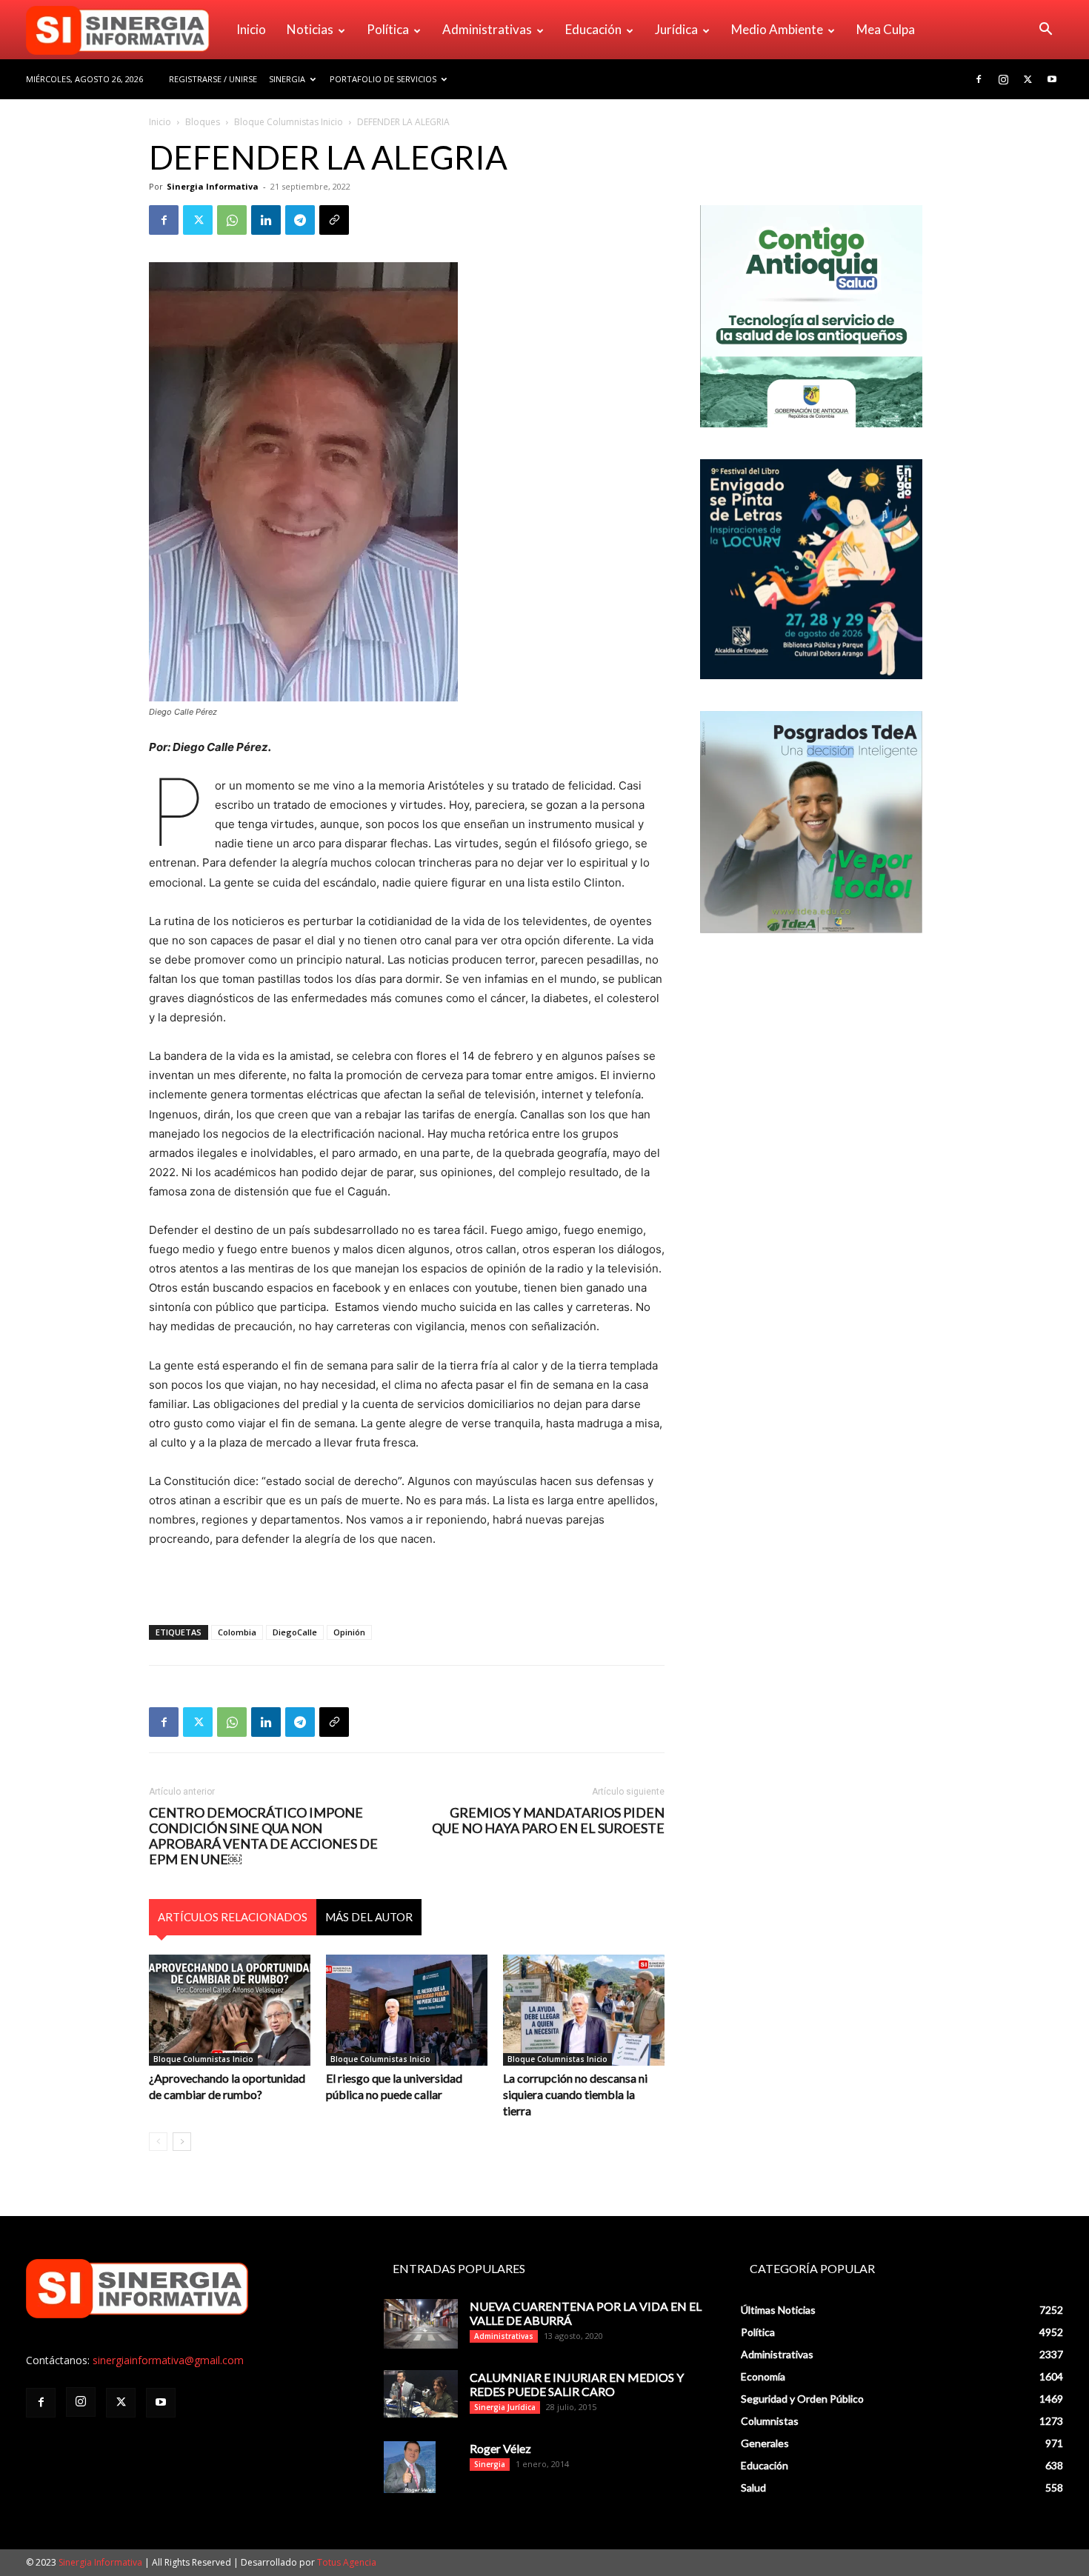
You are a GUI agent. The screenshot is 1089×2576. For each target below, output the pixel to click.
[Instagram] (1003, 79)
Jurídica (676, 29)
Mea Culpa (886, 29)
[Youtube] (1052, 79)
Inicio (251, 29)
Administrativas (487, 29)
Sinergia (287, 79)
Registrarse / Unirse (213, 79)
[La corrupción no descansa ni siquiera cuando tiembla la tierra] (584, 2010)
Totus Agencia (347, 2562)
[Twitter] (1028, 79)
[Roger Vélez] (410, 2467)
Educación (593, 29)
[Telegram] (300, 220)
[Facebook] (979, 79)
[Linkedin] (266, 220)
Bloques (203, 122)
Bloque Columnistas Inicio (289, 122)
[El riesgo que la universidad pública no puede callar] (407, 2010)
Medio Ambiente (777, 29)
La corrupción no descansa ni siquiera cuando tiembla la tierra (575, 2094)
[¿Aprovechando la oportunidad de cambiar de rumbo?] (230, 2010)
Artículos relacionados (233, 1917)
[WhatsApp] (232, 220)
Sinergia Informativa (213, 186)
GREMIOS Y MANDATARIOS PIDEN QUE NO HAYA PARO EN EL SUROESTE (548, 1821)
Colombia (237, 1632)
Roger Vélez (500, 2448)
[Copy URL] (334, 220)
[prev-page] (158, 2142)
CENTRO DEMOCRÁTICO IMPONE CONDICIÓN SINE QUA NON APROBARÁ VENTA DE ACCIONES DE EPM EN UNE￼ (263, 1836)
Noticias (310, 29)
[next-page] (182, 2142)
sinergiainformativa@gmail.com (168, 2360)
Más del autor (369, 1917)
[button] (1045, 31)
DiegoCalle (295, 1632)
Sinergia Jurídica (505, 2407)
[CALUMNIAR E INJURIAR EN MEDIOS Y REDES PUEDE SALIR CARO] (421, 2393)
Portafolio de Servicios (383, 79)
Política (388, 29)
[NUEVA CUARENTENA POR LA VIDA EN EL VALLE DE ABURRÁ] (421, 2324)
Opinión (349, 1632)
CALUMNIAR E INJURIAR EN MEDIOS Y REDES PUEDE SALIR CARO (577, 2384)
